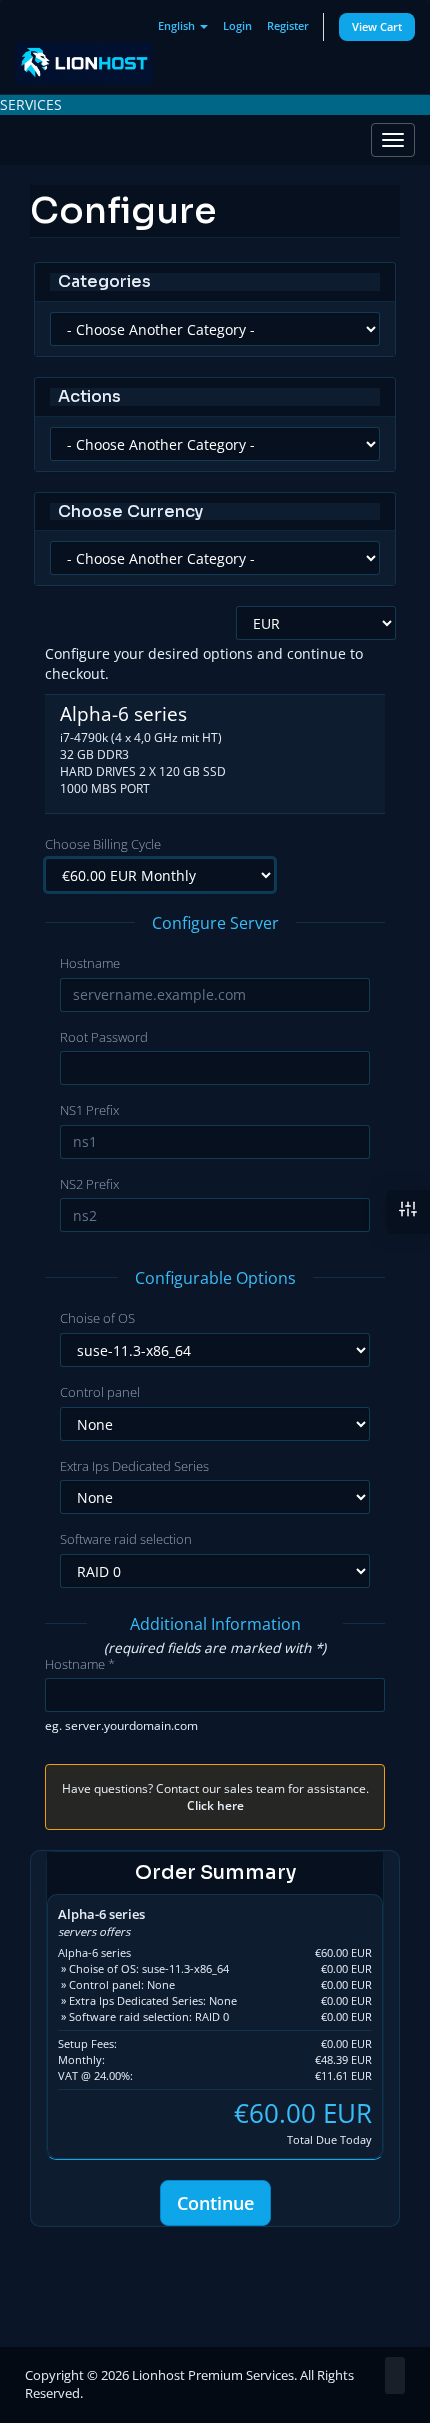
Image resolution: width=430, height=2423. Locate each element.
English (178, 25)
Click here (215, 1805)
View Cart (377, 26)
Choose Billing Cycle (103, 844)
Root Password (104, 1037)
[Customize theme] (408, 1212)
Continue (215, 2203)
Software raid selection (126, 1539)
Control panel (100, 1392)
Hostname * (80, 1664)
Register (288, 25)
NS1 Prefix (89, 1110)
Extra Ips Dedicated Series (134, 1466)
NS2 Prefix (89, 1184)
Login (237, 25)
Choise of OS (97, 1318)
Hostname (90, 963)
